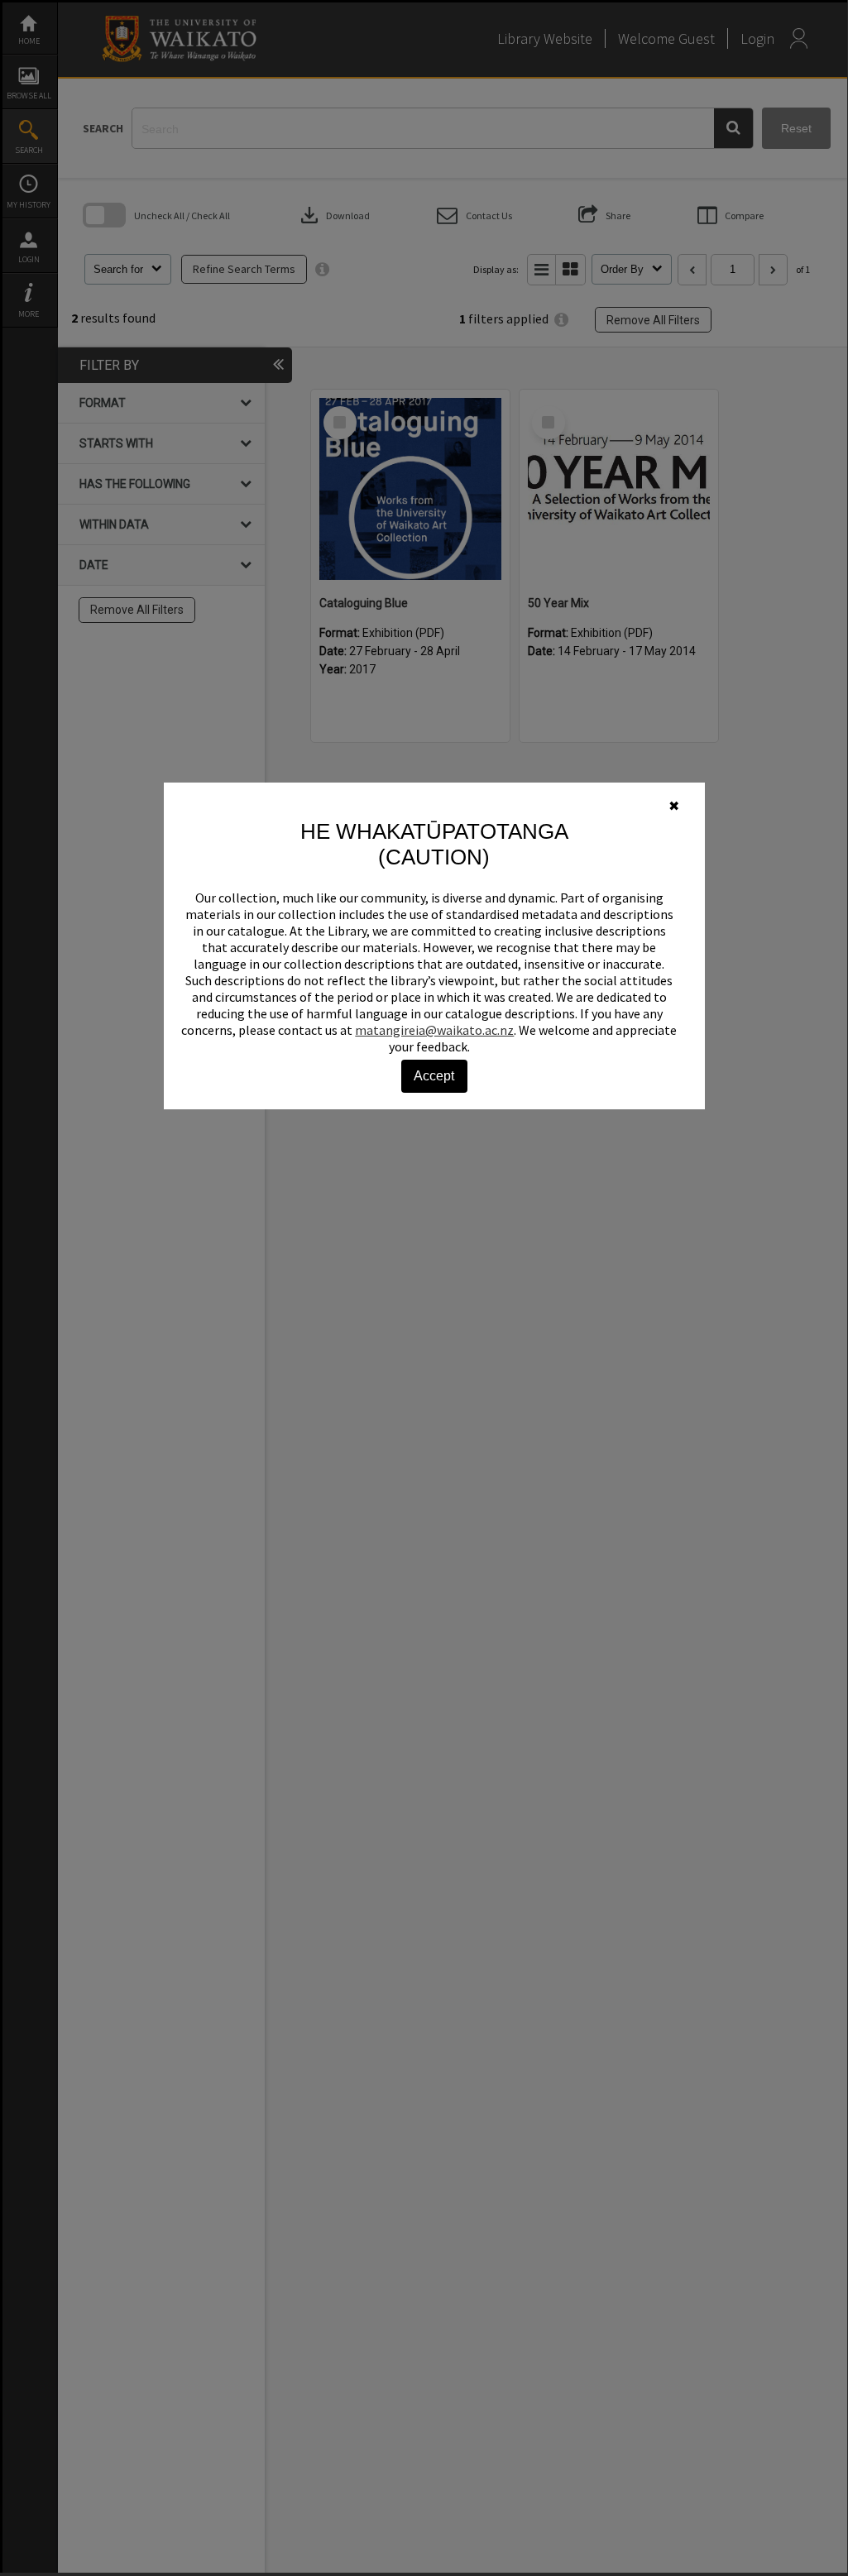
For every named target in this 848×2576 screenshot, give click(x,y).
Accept (434, 1076)
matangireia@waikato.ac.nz (434, 1030)
